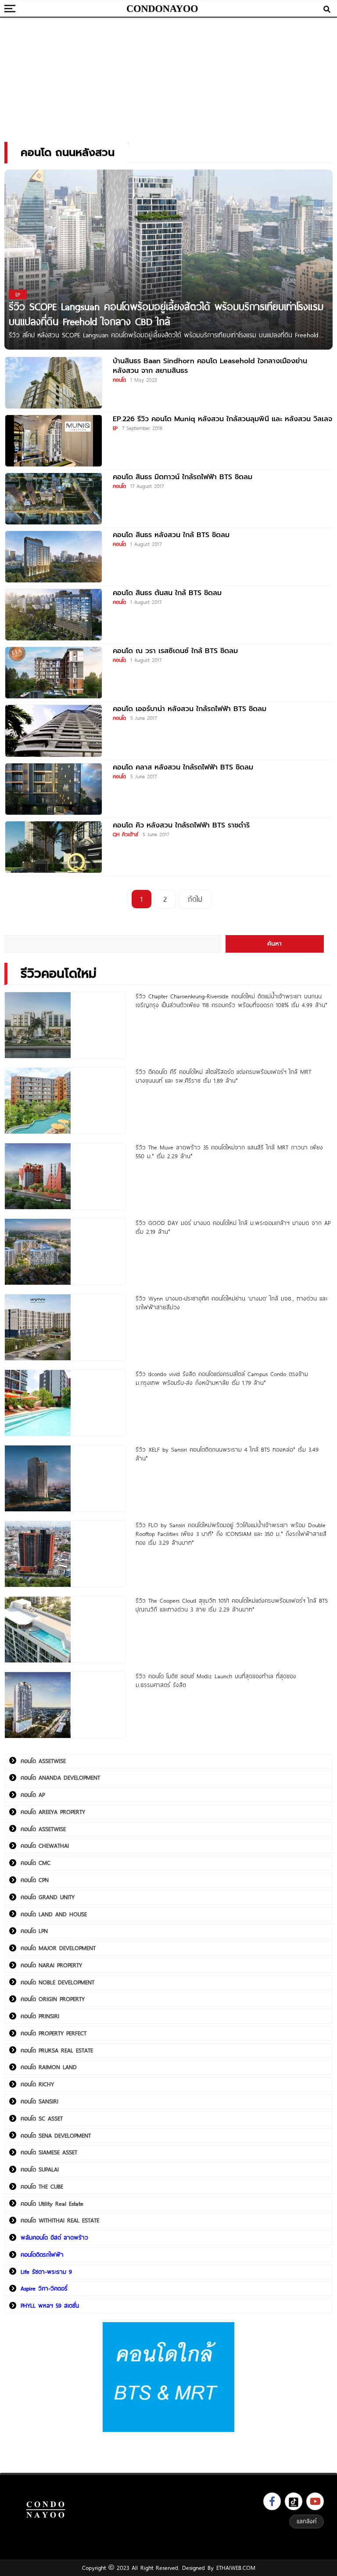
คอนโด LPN (34, 1931)
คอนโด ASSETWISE (43, 1761)
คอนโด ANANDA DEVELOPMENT (60, 1778)
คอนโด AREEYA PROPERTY (53, 1812)
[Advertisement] (168, 77)
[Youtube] (315, 2501)
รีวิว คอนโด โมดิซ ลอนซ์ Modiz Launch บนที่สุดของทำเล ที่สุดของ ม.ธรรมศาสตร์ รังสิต (216, 1680)
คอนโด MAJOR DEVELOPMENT (58, 1948)
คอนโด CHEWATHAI (45, 1846)
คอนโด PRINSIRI (40, 2016)
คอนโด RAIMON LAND (49, 2067)
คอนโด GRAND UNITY (48, 1897)
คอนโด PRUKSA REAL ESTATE (57, 2050)
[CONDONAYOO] (162, 9)
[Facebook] (272, 2501)
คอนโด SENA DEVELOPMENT (56, 2135)
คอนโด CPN (35, 1880)
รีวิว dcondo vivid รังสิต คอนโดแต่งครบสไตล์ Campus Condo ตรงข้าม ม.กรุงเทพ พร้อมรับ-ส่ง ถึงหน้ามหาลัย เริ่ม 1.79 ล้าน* (222, 1378)
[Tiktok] (294, 2501)
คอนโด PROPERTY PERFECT (54, 2033)
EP (115, 428)
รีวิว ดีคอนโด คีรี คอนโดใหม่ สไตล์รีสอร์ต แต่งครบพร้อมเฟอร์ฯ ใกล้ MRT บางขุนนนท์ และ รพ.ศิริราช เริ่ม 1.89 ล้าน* (223, 1076)
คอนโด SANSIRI (39, 2101)
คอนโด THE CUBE (42, 2186)
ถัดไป (195, 899)
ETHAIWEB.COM (236, 2568)
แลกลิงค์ (307, 2521)
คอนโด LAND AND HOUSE (54, 1914)
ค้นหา (274, 944)
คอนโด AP (33, 1795)
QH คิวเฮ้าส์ (125, 834)
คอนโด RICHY (37, 2084)
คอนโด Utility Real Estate (52, 2204)
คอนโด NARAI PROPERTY (51, 1965)
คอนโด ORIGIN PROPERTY (53, 1999)
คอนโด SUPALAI (40, 2169)
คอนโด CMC (36, 1863)
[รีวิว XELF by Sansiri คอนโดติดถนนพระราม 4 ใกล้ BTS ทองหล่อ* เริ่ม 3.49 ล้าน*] (65, 1478)
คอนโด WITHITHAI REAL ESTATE (60, 2220)
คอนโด (119, 379)
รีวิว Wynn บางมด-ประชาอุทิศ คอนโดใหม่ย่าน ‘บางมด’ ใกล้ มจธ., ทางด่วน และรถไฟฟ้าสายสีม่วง (231, 1303)
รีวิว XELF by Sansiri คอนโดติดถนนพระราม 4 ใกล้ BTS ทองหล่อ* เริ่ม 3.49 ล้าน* (227, 1454)
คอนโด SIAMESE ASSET (49, 2152)
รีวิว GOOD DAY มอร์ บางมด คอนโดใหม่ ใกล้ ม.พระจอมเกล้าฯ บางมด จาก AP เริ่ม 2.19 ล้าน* (233, 1227)
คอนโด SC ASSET (42, 2118)
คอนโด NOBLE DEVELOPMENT (57, 1982)
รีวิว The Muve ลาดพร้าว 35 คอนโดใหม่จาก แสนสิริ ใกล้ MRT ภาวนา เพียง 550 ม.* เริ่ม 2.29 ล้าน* (229, 1152)
